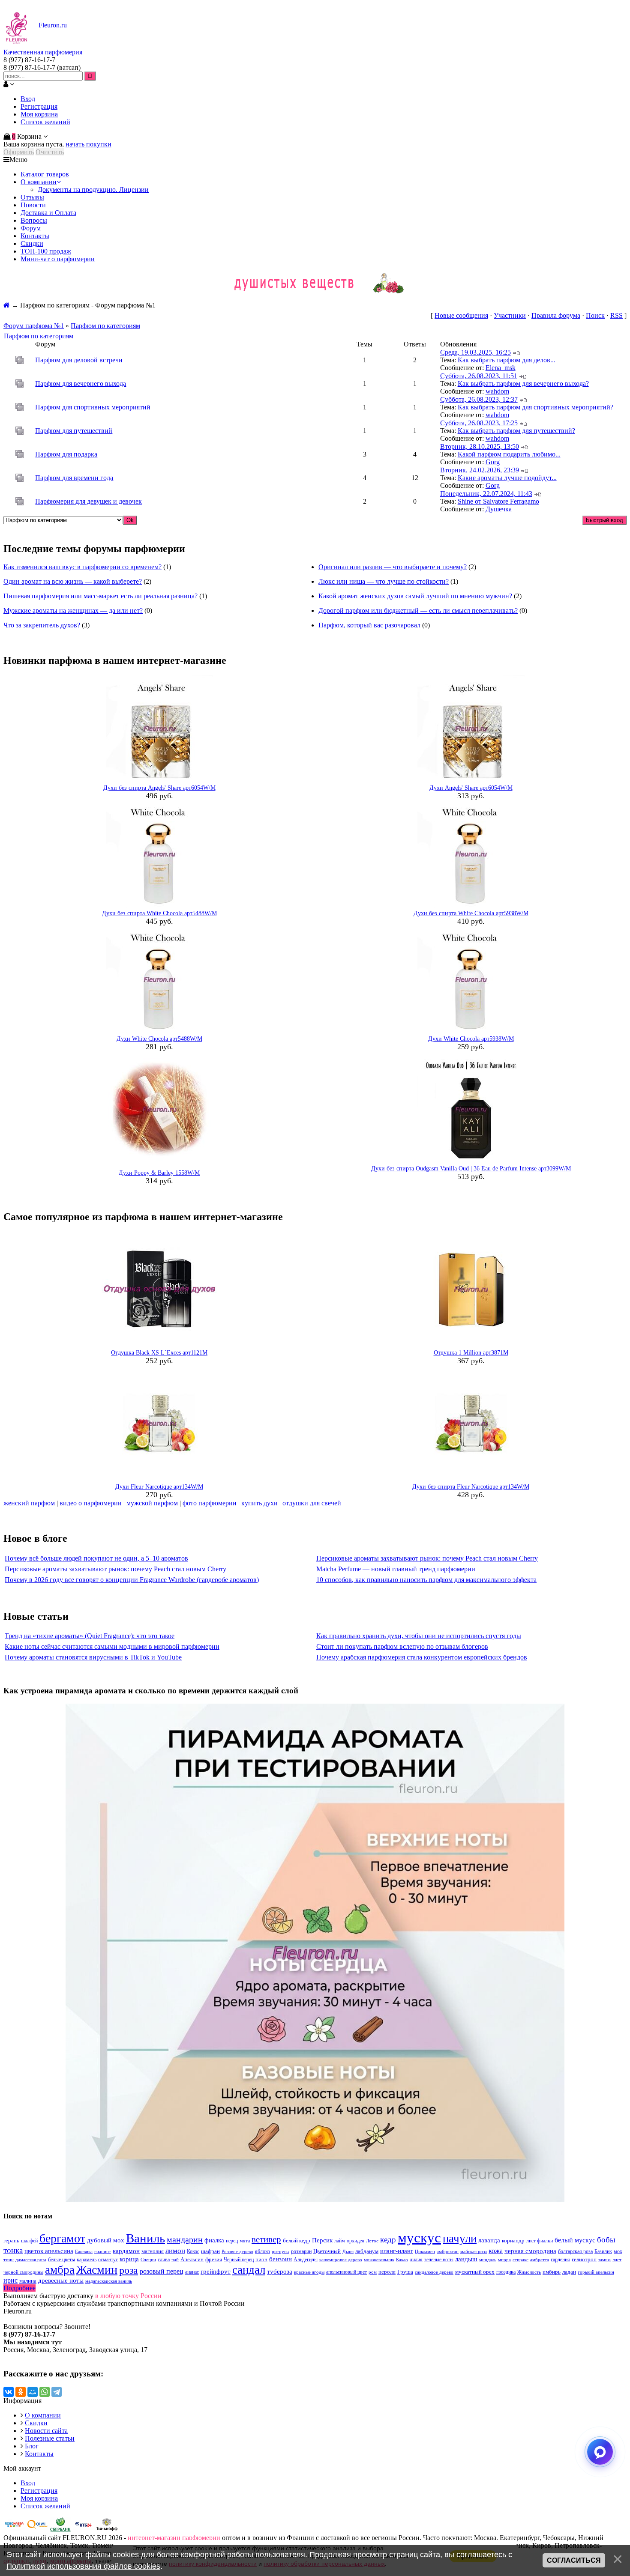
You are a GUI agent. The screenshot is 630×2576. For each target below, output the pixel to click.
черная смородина (530, 2251)
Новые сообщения (461, 315)
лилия (416, 2260)
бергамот (62, 2238)
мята (245, 2241)
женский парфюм (29, 1503)
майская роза (474, 2252)
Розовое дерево (237, 2252)
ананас (192, 2272)
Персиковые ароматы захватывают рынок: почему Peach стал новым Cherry (427, 1558)
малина (28, 2281)
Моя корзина (39, 114)
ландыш (466, 2259)
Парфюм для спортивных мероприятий (93, 407)
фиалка (214, 2240)
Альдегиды (306, 2260)
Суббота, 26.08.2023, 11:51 (479, 376)
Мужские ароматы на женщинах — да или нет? (73, 610)
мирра (504, 2260)
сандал (249, 2270)
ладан (569, 2272)
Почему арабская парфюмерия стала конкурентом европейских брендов (422, 1657)
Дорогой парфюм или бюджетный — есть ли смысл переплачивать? (418, 610)
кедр (388, 2240)
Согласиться (574, 2560)
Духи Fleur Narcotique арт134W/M (159, 1487)
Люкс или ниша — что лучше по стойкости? (384, 581)
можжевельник (379, 2260)
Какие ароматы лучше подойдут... (507, 478)
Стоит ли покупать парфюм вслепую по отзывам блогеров (402, 1646)
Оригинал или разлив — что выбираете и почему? (393, 567)
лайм (340, 2241)
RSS (616, 315)
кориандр (513, 2240)
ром (373, 2272)
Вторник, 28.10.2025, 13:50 (480, 446)
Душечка (499, 509)
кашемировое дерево (341, 2260)
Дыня (348, 2252)
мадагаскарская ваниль (109, 2281)
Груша (405, 2272)
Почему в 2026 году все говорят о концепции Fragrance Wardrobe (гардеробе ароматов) (132, 1580)
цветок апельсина (49, 2251)
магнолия (153, 2251)
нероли (387, 2272)
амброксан (448, 2252)
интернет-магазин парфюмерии (174, 2538)
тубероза (280, 2272)
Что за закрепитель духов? (42, 625)
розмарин (301, 2251)
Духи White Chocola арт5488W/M (159, 1039)
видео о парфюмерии (91, 1503)
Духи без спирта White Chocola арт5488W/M (159, 913)
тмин (9, 2260)
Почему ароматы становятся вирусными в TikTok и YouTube (93, 1657)
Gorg (493, 462)
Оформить (19, 152)
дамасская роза (31, 2260)
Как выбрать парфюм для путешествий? (516, 431)
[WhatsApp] (45, 2392)
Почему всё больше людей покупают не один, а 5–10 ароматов (96, 1558)
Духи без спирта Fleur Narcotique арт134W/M (471, 1487)
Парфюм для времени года (74, 478)
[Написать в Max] (600, 2452)
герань (11, 2240)
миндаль (488, 2260)
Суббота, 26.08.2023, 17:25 (479, 423)
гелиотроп (584, 2259)
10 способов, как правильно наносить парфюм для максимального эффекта (426, 1580)
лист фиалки (540, 2241)
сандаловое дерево (434, 2272)
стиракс (520, 2260)
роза (129, 2270)
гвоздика (506, 2272)
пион (261, 2259)
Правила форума (556, 315)
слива (164, 2260)
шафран (210, 2251)
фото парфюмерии (210, 1503)
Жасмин (97, 2270)
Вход (28, 99)
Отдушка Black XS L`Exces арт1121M (159, 1353)
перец (232, 2241)
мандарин (185, 2239)
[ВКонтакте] (9, 2392)
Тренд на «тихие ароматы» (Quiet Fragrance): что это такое (90, 1636)
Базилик (603, 2251)
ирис (10, 2280)
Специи (148, 2260)
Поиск (595, 315)
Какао (402, 2260)
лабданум (367, 2251)
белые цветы (61, 2260)
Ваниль (145, 2238)
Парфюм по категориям (105, 326)
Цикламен (425, 2252)
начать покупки (88, 144)
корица (129, 2259)
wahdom (497, 391)
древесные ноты (61, 2280)
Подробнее (19, 2288)
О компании (43, 2415)
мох (618, 2251)
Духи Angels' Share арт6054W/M (471, 788)
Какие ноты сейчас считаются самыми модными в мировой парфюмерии (112, 1646)
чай (175, 2260)
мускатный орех (475, 2272)
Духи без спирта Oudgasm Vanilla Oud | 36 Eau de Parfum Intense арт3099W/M (471, 1169)
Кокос (193, 2251)
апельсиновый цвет (346, 2272)
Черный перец (239, 2260)
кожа (496, 2251)
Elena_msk (501, 368)
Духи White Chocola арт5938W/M (471, 1039)
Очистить (50, 152)
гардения (560, 2260)
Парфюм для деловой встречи (79, 360)
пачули (460, 2239)
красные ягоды (309, 2272)
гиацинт (103, 2252)
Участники (510, 315)
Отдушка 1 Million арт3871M (471, 1353)
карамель (87, 2260)
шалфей (29, 2241)
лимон (175, 2251)
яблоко (262, 2251)
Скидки (36, 2423)
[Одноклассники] (21, 2392)
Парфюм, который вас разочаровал (369, 625)
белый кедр (297, 2240)
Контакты (39, 2454)
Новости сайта (46, 2431)
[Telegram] (57, 2392)
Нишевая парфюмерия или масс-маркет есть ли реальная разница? (100, 596)
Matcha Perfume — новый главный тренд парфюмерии (396, 1569)
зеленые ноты (439, 2260)
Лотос (372, 2241)
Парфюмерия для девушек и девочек (88, 501)
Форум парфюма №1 (34, 326)
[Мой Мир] (33, 2392)
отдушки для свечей (312, 1503)
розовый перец (162, 2271)
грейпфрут (216, 2272)
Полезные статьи (50, 2438)
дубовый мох (106, 2240)
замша (604, 2260)
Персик (322, 2240)
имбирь (552, 2272)
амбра (60, 2270)
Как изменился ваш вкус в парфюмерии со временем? (82, 567)
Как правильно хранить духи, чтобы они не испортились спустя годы (419, 1636)
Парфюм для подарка (66, 454)
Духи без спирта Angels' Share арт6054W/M (159, 788)
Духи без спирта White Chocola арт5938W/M (471, 913)
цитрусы (280, 2252)
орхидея (355, 2241)
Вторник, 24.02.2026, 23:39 (480, 470)
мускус (419, 2237)
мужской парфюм (152, 1503)
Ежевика (84, 2252)
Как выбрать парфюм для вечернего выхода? (523, 384)
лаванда (489, 2240)
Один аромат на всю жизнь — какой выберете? (73, 581)
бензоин (280, 2259)
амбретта (540, 2260)
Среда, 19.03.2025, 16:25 (475, 352)
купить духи (259, 1503)
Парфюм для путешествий (74, 431)
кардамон (126, 2251)
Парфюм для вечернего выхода (81, 384)
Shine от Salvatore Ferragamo (498, 501)
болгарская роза (575, 2251)
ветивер (266, 2239)
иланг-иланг (397, 2251)
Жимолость (529, 2272)
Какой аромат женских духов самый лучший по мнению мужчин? (415, 596)
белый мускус (575, 2240)
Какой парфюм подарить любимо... (509, 454)
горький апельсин (596, 2272)
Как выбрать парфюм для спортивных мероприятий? (535, 407)
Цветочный (327, 2251)
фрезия (214, 2259)
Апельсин (192, 2259)
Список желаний (45, 122)
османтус (108, 2260)
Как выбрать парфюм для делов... (507, 360)
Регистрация (39, 106)
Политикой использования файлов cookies (83, 2566)
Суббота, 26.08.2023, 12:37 (479, 399)
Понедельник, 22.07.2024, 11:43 (486, 494)
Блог (32, 2446)
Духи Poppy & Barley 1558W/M (159, 1173)
